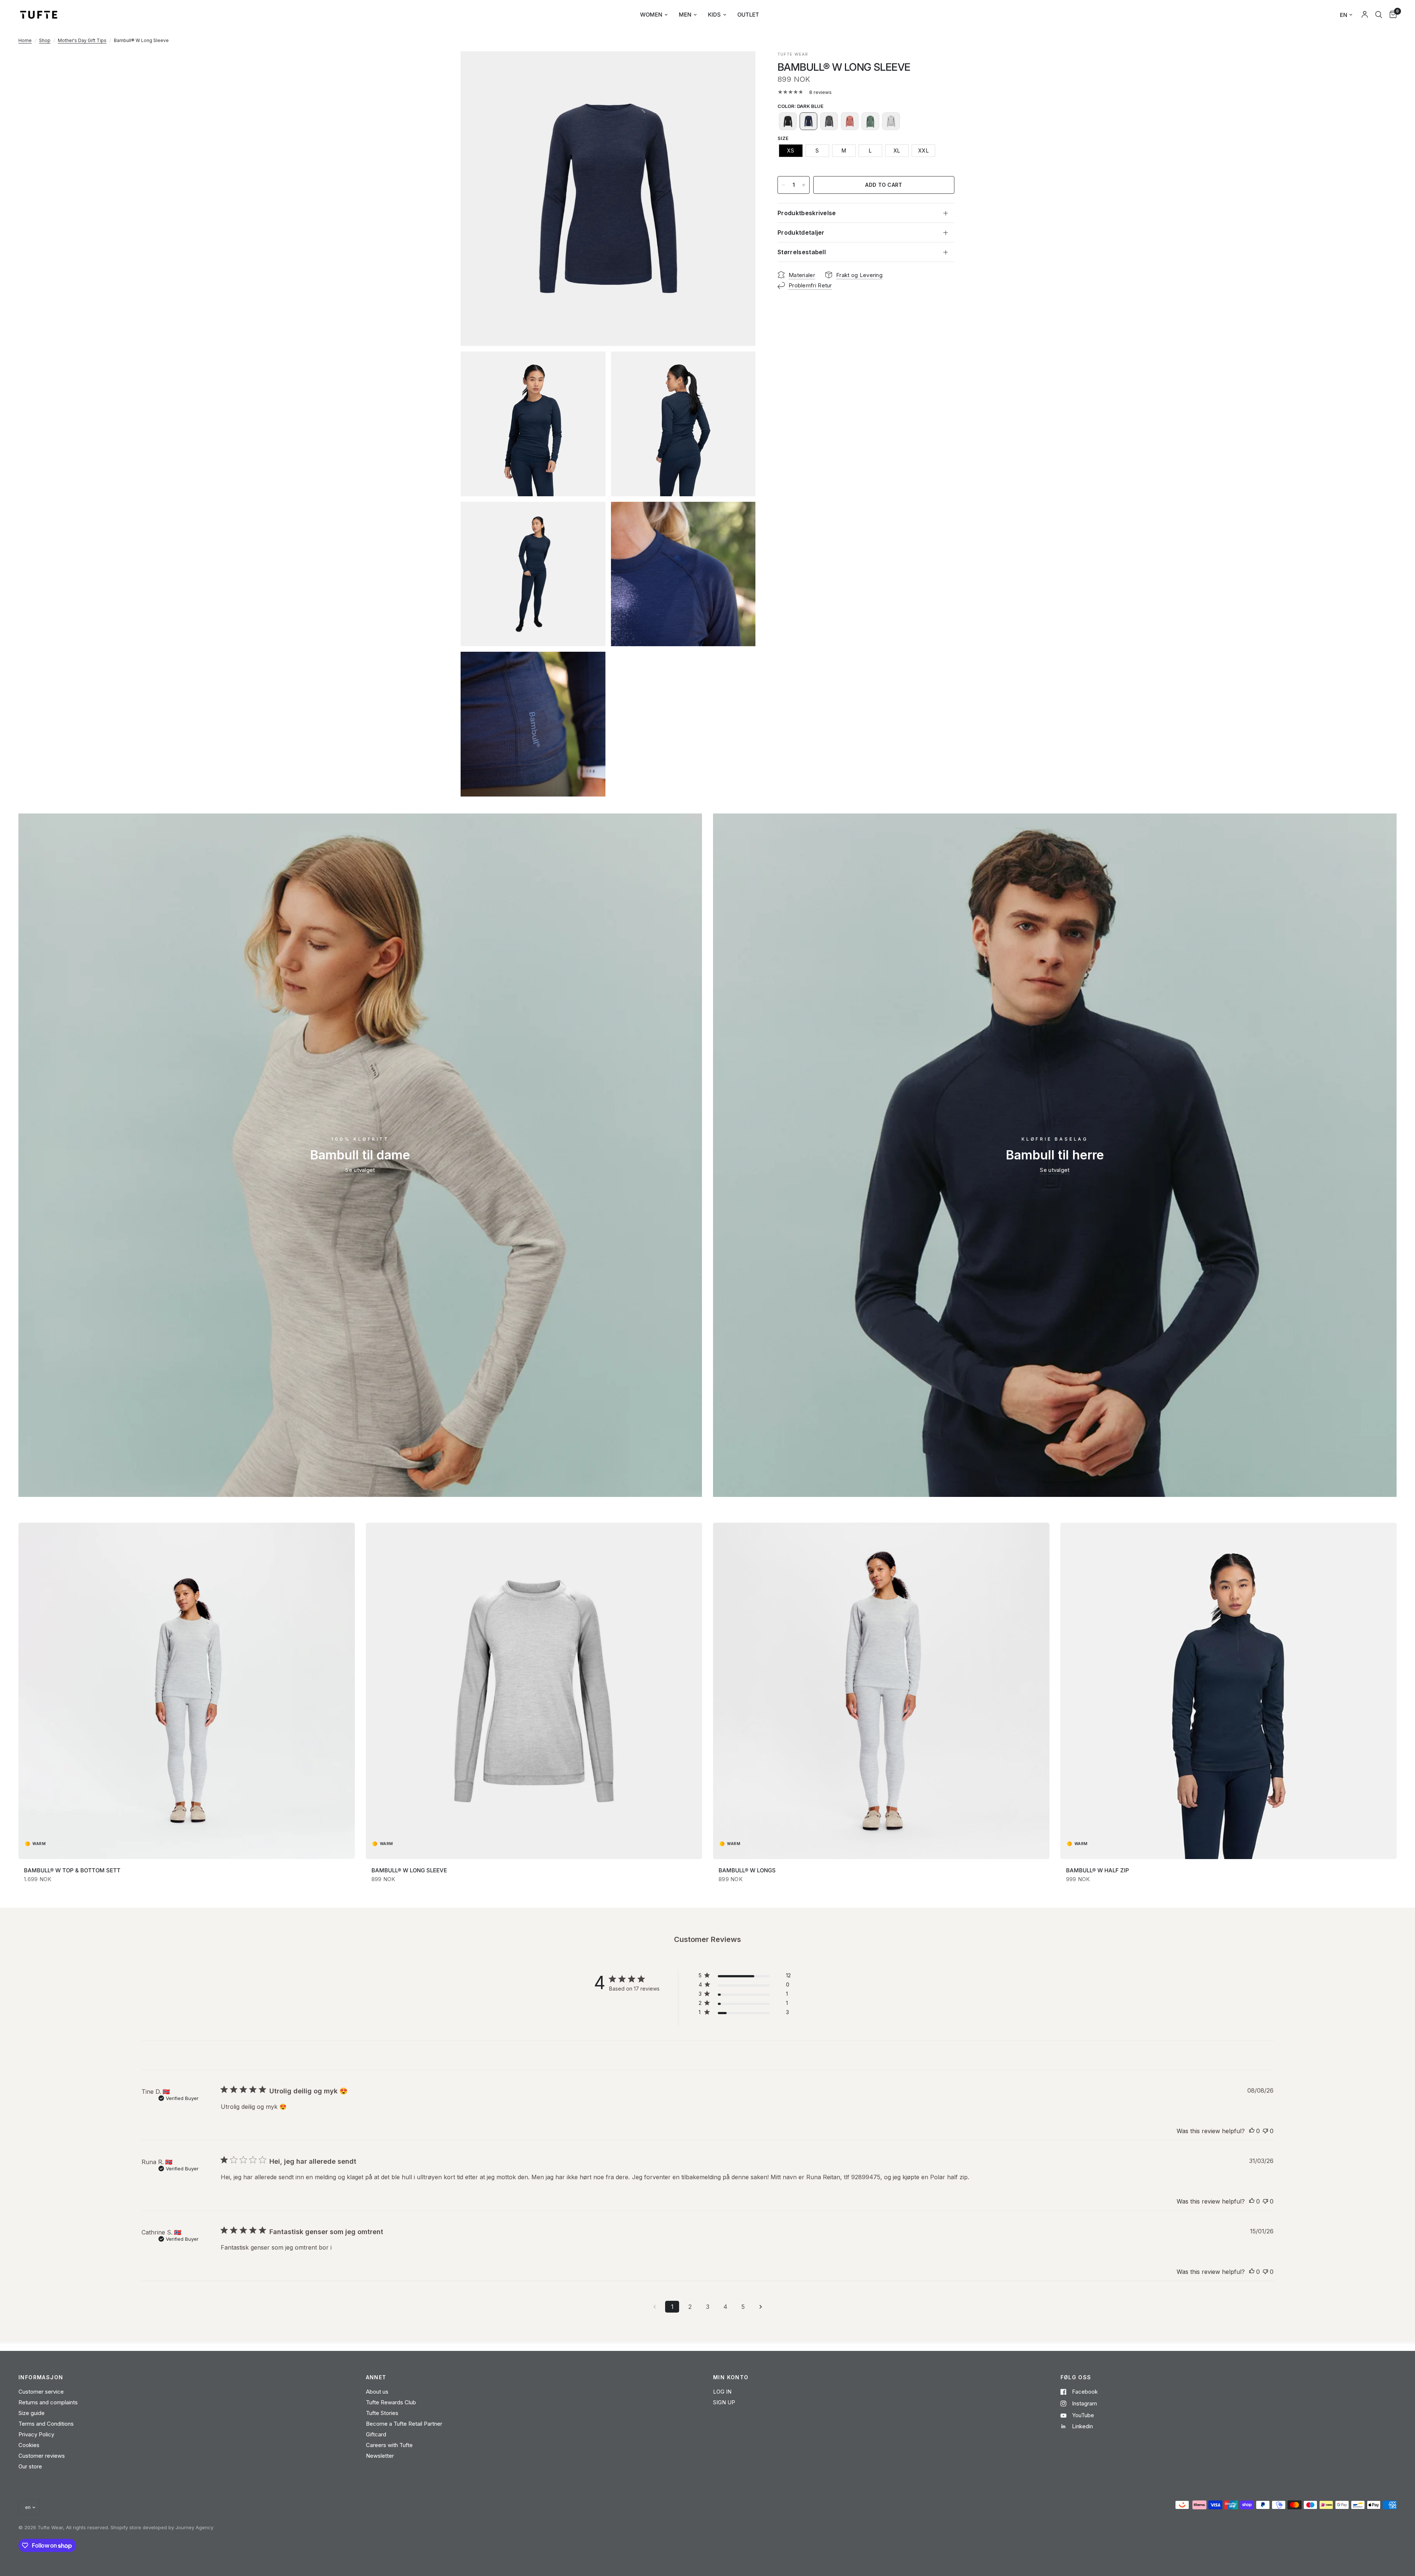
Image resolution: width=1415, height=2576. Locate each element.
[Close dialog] (784, 1165)
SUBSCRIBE (707, 1379)
